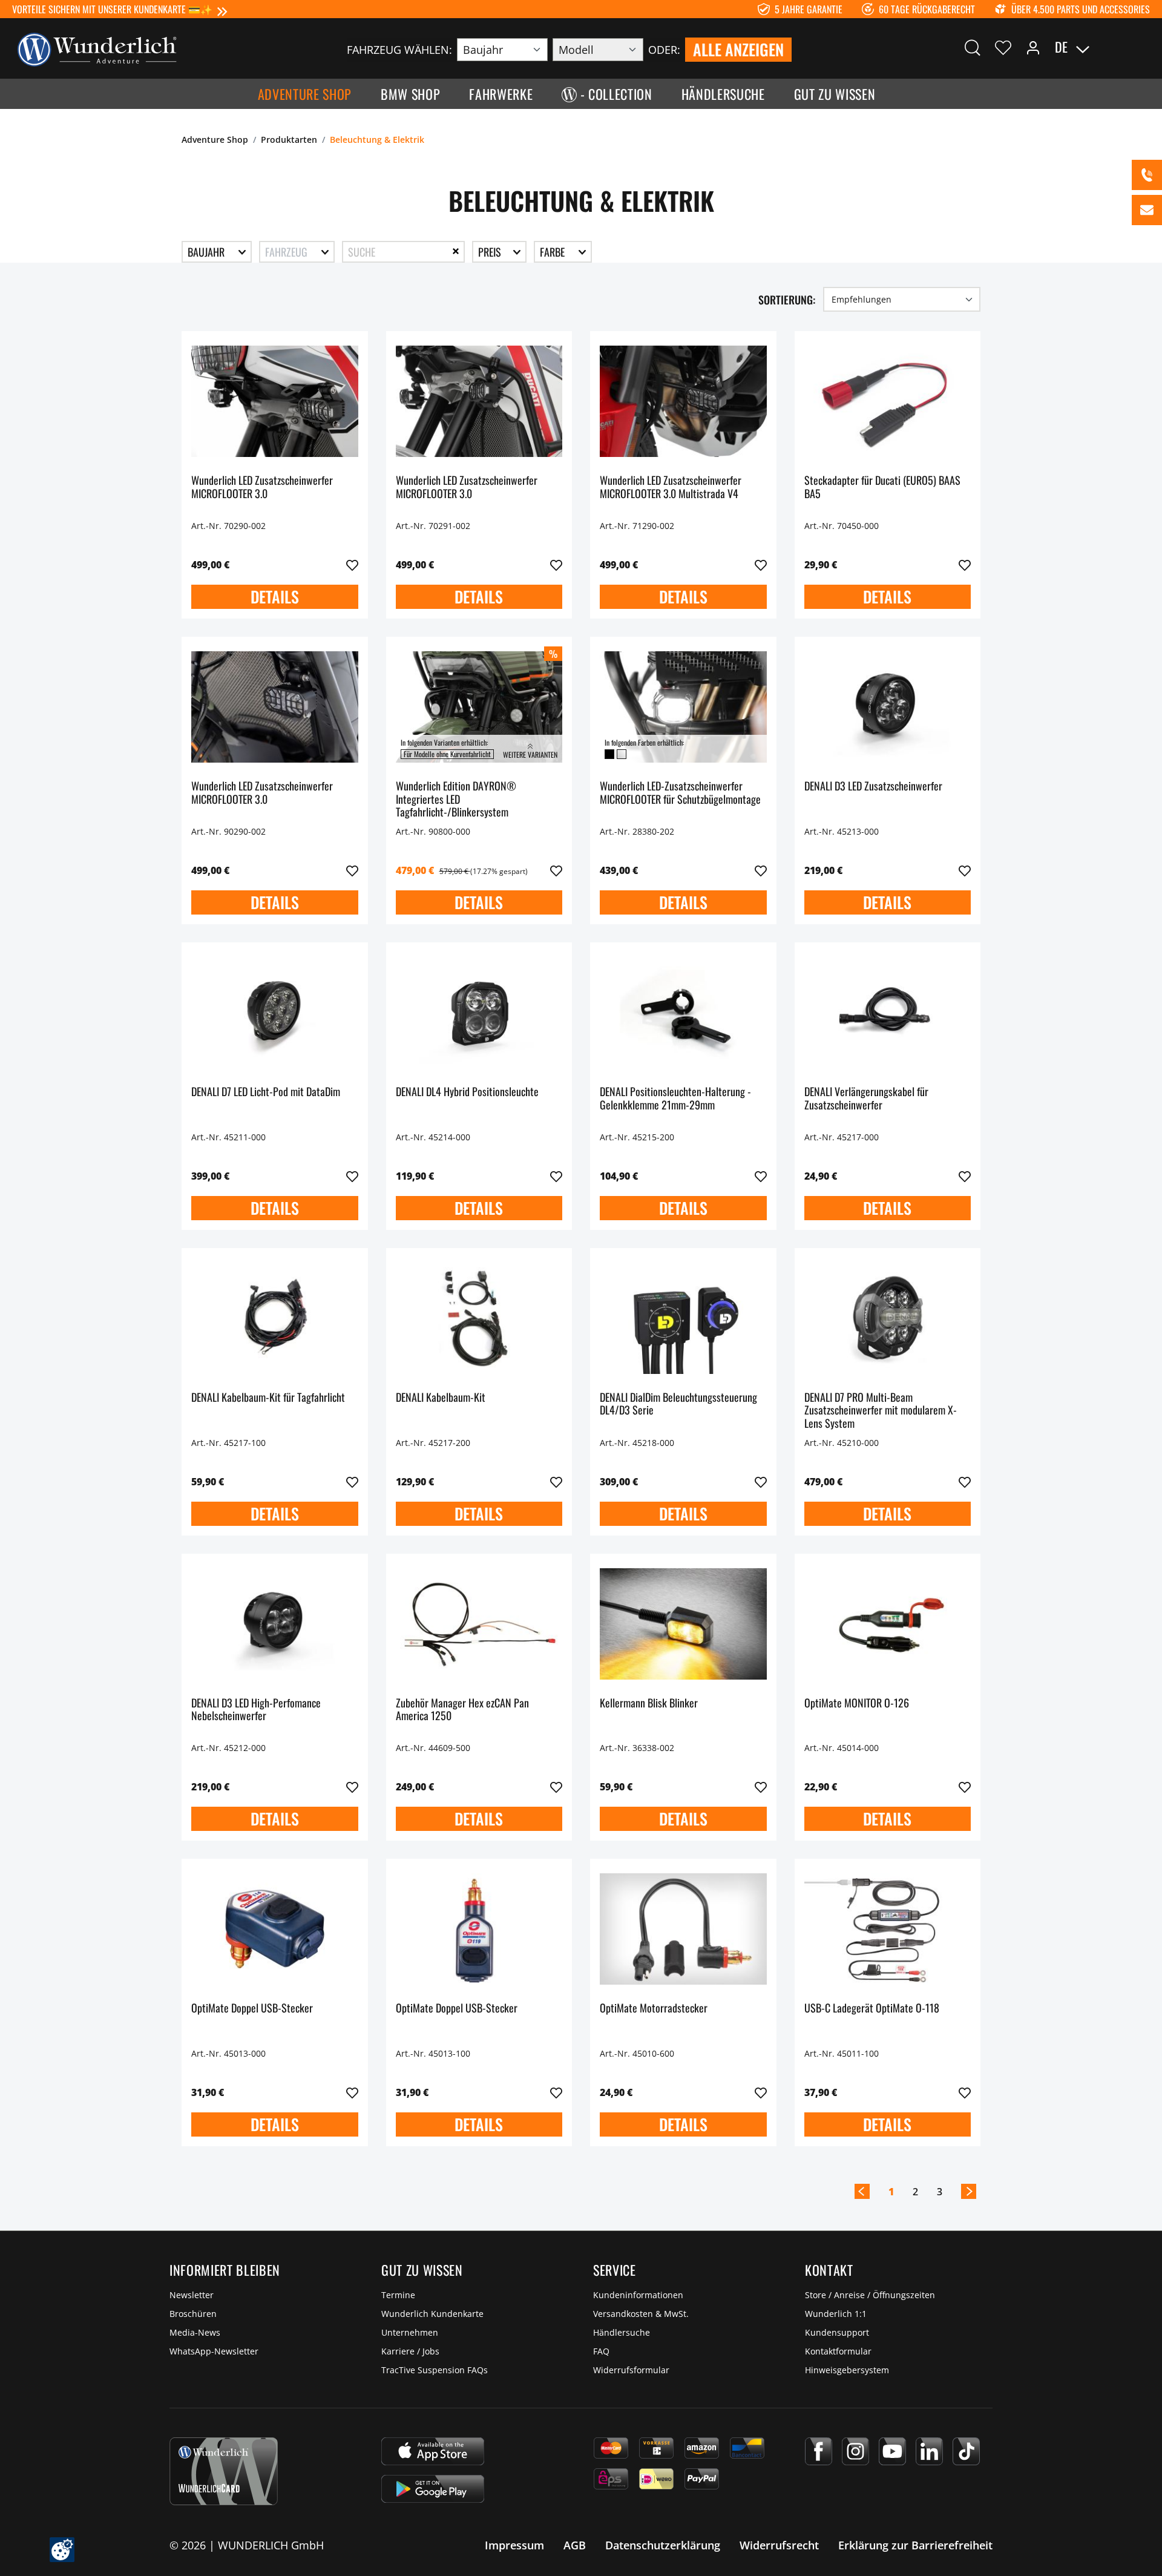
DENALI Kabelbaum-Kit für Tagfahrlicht (268, 1398)
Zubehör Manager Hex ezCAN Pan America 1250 (462, 1710)
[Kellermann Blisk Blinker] (683, 1624)
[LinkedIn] (929, 2451)
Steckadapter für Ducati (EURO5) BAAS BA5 (882, 488)
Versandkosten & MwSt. (641, 2314)
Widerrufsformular (631, 2370)
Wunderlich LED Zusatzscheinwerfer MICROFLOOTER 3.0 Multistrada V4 (671, 488)
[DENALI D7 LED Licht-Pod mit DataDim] (275, 1013)
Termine (398, 2295)
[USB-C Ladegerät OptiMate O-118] (888, 1929)
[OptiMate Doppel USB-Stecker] (275, 1929)
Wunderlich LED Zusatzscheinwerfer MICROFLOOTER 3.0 (262, 488)
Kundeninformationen (638, 2295)
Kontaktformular (838, 2351)
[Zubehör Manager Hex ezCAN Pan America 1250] (479, 1624)
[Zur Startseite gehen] (97, 48)
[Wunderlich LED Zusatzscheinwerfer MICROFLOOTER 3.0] (275, 401)
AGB (575, 2545)
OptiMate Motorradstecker (654, 2009)
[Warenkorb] (1143, 47)
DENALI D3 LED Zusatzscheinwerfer (873, 787)
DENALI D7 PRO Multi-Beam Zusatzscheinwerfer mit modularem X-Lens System (881, 1411)
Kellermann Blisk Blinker (649, 1704)
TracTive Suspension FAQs (435, 2370)
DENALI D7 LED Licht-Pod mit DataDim (266, 1092)
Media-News (195, 2332)
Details (275, 596)
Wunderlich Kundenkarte (432, 2314)
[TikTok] (966, 2451)
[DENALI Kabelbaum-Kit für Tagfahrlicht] (275, 1318)
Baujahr (207, 252)
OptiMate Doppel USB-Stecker (252, 2009)
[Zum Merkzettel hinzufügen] (352, 565)
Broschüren (193, 2314)
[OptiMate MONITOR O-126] (888, 1624)
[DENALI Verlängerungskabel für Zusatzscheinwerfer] (888, 1013)
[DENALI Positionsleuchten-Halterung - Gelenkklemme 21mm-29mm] (683, 1013)
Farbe (553, 252)
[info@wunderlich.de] (1147, 210)
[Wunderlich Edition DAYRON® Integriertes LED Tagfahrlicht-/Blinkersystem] (479, 707)
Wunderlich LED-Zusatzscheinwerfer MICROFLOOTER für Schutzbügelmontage (680, 793)
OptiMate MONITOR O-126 (857, 1704)
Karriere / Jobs (410, 2351)
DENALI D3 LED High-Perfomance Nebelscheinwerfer (256, 1710)
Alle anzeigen (738, 49)
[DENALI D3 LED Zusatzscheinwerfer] (888, 707)
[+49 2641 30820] (1147, 175)
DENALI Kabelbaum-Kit (441, 1398)
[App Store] (433, 2451)
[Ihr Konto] (1033, 47)
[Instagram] (855, 2451)
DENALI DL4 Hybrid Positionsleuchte (467, 1092)
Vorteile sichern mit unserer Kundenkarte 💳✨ (112, 9)
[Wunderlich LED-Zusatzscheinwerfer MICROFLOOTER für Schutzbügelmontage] (683, 707)
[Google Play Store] (433, 2489)
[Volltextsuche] (973, 47)
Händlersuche (622, 2332)
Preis (491, 252)
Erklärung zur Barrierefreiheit (915, 2545)
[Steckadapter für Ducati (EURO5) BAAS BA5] (888, 401)
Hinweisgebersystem (847, 2370)
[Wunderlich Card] (224, 2471)
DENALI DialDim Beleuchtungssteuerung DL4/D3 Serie (678, 1405)
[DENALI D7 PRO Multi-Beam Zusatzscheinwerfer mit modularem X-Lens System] (888, 1318)
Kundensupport (837, 2332)
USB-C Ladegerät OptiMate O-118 (872, 2009)
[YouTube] (892, 2451)
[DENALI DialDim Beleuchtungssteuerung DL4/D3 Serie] (683, 1318)
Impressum (514, 2545)
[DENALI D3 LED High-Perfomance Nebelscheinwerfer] (275, 1624)
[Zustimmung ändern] (62, 2550)
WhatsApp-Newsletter (214, 2351)
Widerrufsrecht (779, 2545)
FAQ (601, 2351)
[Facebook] (819, 2451)
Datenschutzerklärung (663, 2545)
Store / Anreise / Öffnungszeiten (870, 2295)
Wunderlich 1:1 (836, 2314)
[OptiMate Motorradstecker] (683, 1929)
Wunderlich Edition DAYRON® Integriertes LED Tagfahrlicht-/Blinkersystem (456, 799)
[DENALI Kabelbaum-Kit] (479, 1318)
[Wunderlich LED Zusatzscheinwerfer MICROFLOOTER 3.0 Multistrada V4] (683, 401)
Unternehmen (410, 2332)
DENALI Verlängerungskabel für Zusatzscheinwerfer (866, 1099)
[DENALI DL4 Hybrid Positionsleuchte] (479, 1013)
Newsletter (192, 2295)
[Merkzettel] (1003, 47)
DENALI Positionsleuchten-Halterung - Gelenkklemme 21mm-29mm (675, 1099)
